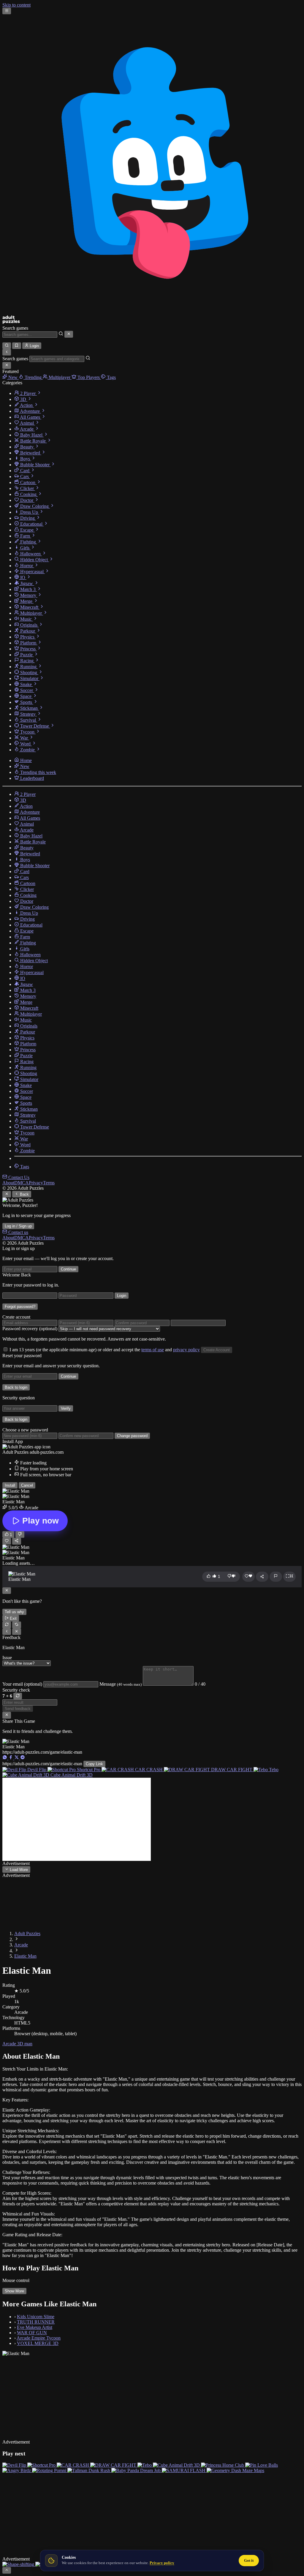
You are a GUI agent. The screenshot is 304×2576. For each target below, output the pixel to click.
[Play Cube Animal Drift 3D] (177, 2465)
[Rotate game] (16, 1625)
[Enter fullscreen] (289, 1577)
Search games (15, 328)
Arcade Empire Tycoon (39, 2338)
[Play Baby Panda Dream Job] (137, 2470)
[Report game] (276, 1577)
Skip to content (16, 5)
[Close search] (69, 334)
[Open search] (7, 346)
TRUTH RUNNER (36, 2322)
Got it (249, 2560)
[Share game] (262, 1577)
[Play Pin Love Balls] (262, 2465)
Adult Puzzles (27, 1933)
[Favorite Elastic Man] (7, 1541)
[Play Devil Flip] (15, 2465)
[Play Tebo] (145, 2465)
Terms (49, 1183)
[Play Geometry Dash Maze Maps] (235, 2470)
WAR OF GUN (32, 2333)
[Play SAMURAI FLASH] (184, 2470)
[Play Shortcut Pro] (42, 2465)
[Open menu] (7, 11)
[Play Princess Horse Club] (223, 2465)
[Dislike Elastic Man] (20, 1534)
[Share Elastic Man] (16, 1541)
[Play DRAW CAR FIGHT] (114, 2465)
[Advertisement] (77, 1819)
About (8, 1183)
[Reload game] (7, 1625)
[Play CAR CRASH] (73, 2465)
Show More (14, 2291)
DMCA (22, 1183)
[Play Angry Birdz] (17, 2470)
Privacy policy (162, 2563)
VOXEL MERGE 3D (38, 2343)
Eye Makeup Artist (35, 2327)
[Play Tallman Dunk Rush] (89, 2470)
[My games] (16, 346)
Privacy (36, 1183)
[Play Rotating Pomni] (50, 2470)
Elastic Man (25, 1956)
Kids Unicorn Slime (36, 2317)
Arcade (21, 1945)
